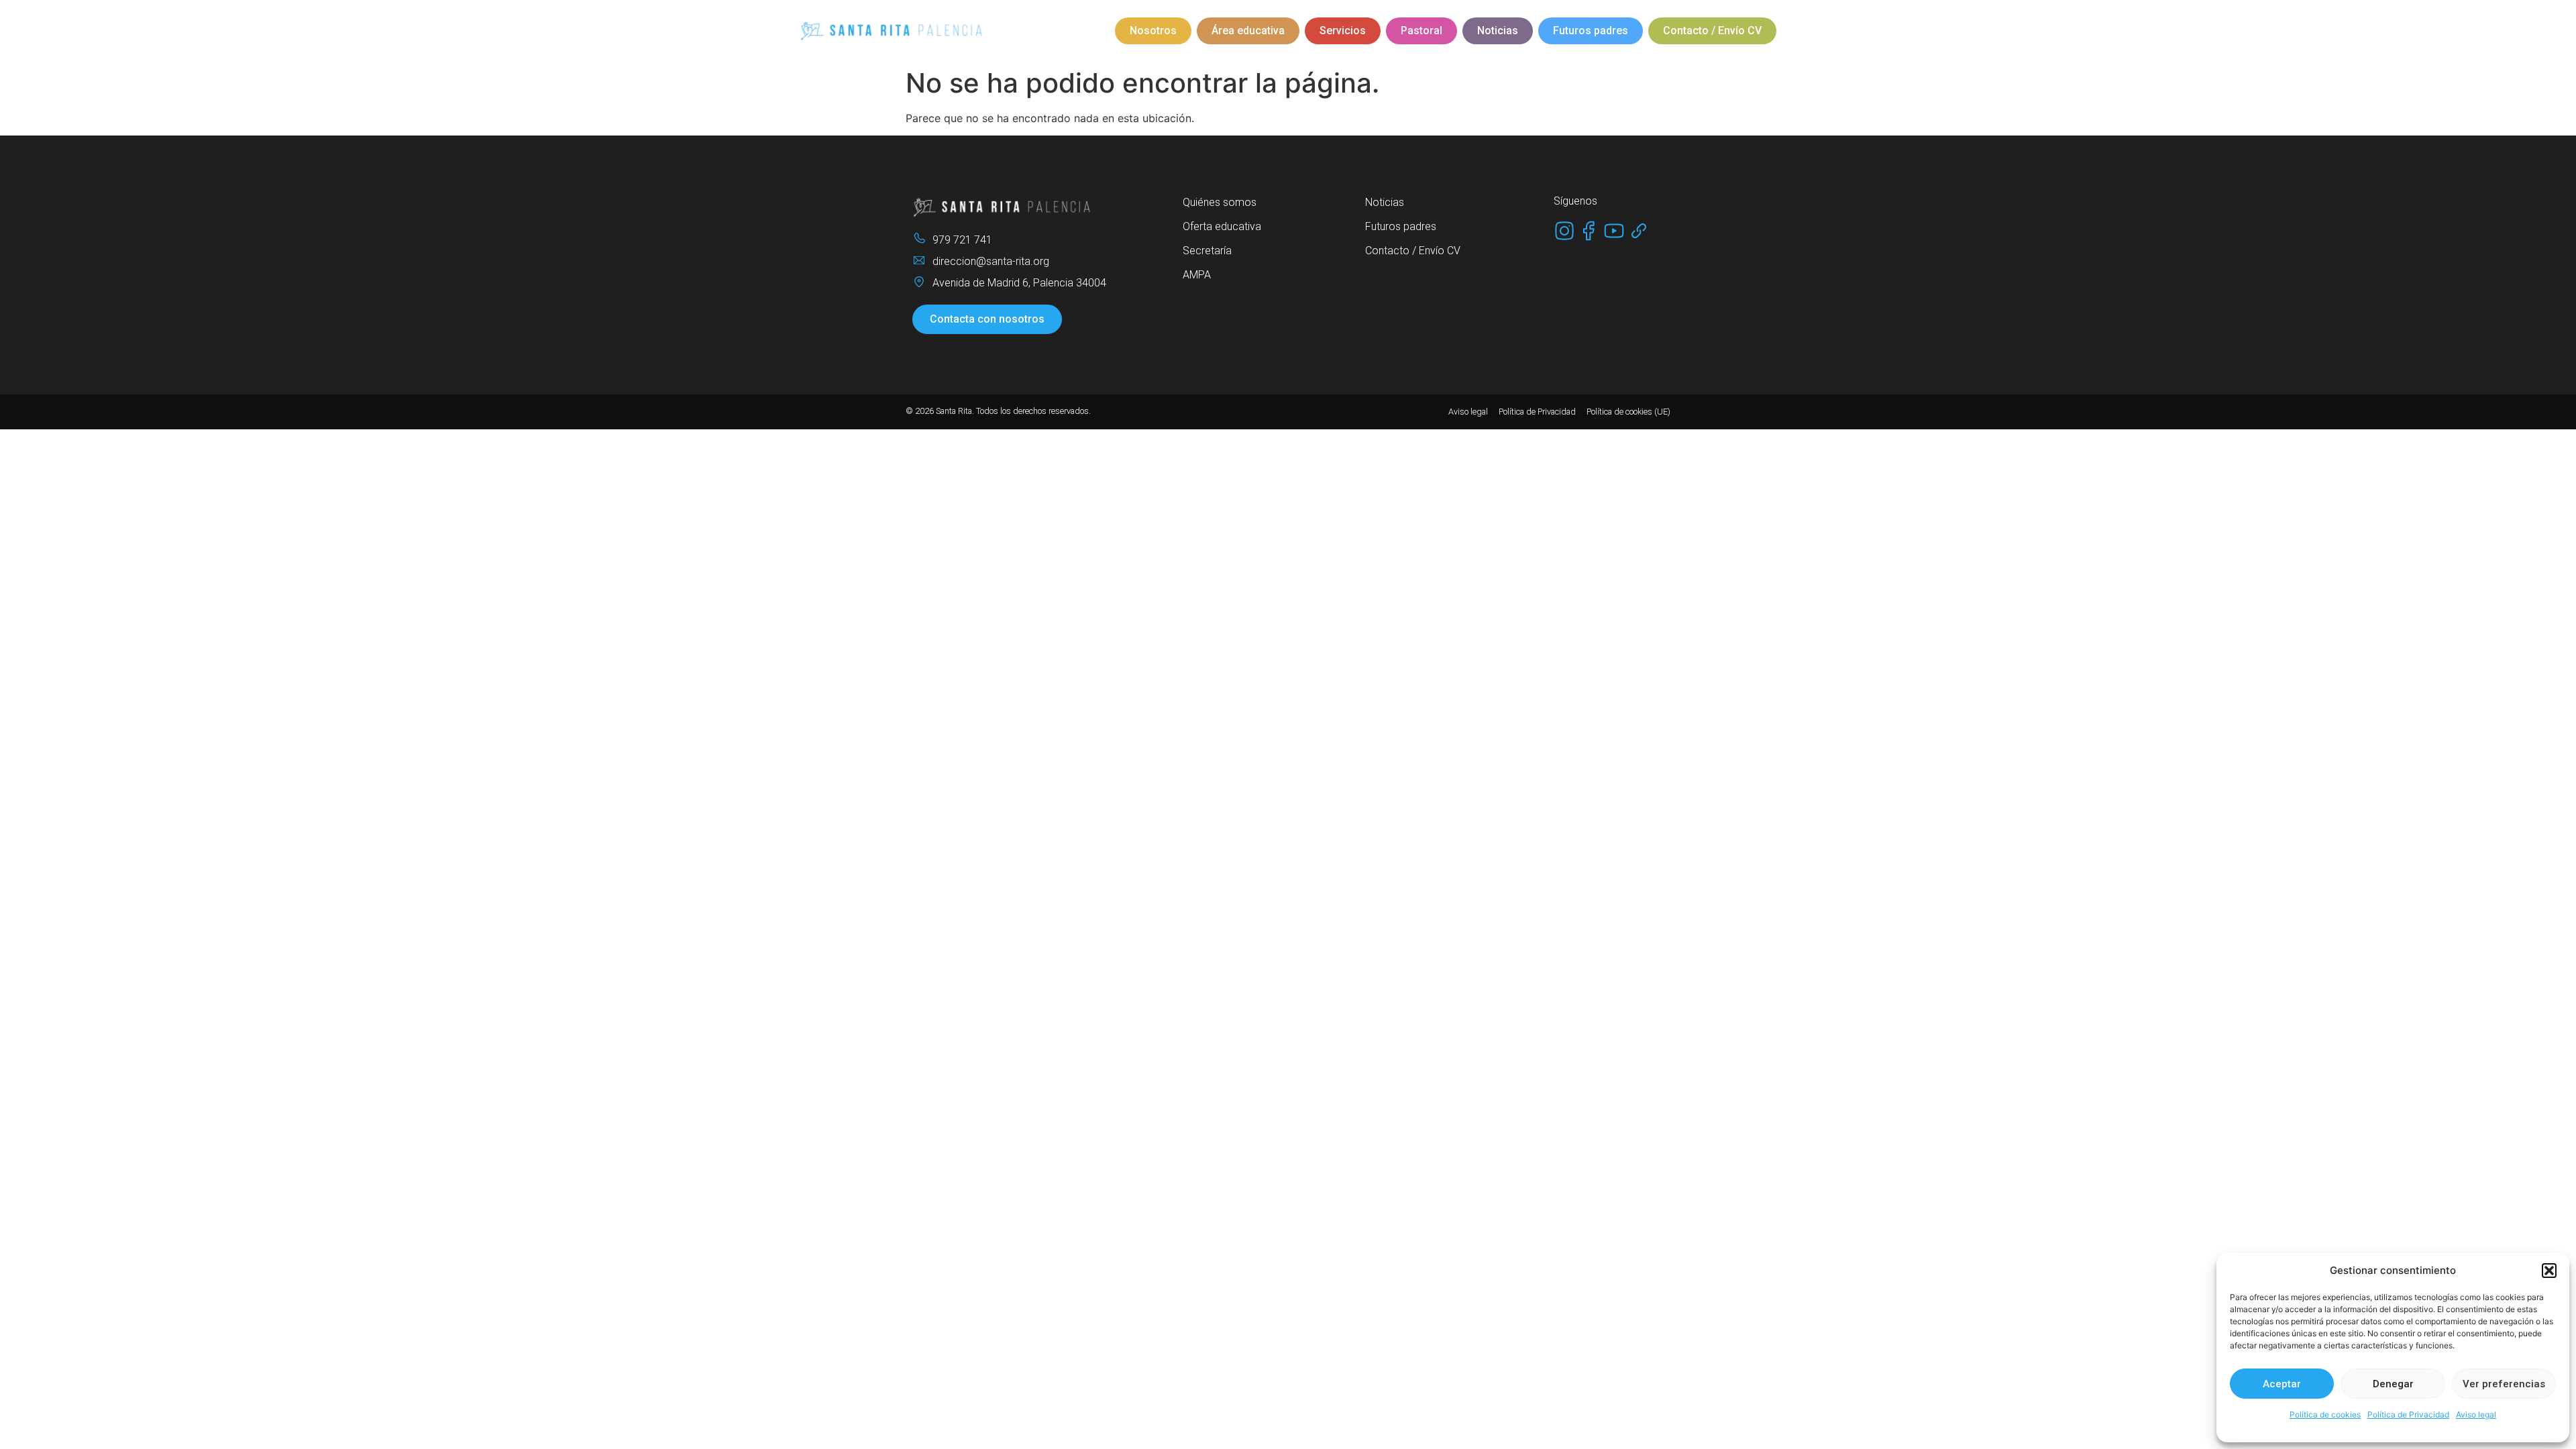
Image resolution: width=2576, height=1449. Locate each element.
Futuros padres (1591, 31)
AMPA (1197, 275)
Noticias (1498, 31)
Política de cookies (2325, 1414)
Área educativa (1248, 31)
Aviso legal (2476, 1414)
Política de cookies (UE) (1628, 412)
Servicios (1343, 31)
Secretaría (1207, 251)
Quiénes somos (1220, 202)
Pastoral (1421, 31)
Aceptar (2282, 1384)
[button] (2549, 1271)
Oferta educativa (1222, 226)
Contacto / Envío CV (1712, 31)
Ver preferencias (2504, 1384)
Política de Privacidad (2408, 1414)
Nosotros (1153, 31)
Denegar (2393, 1384)
